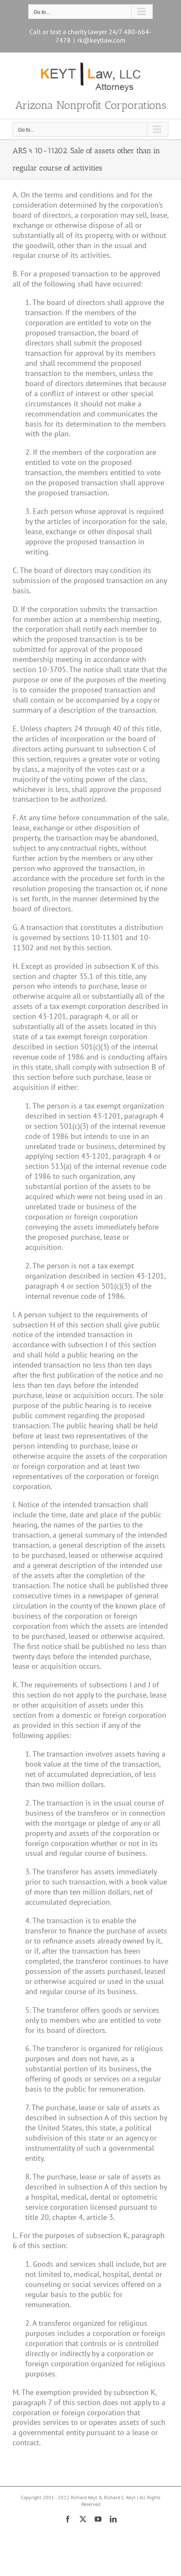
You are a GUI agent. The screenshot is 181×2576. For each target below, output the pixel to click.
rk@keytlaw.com (101, 40)
